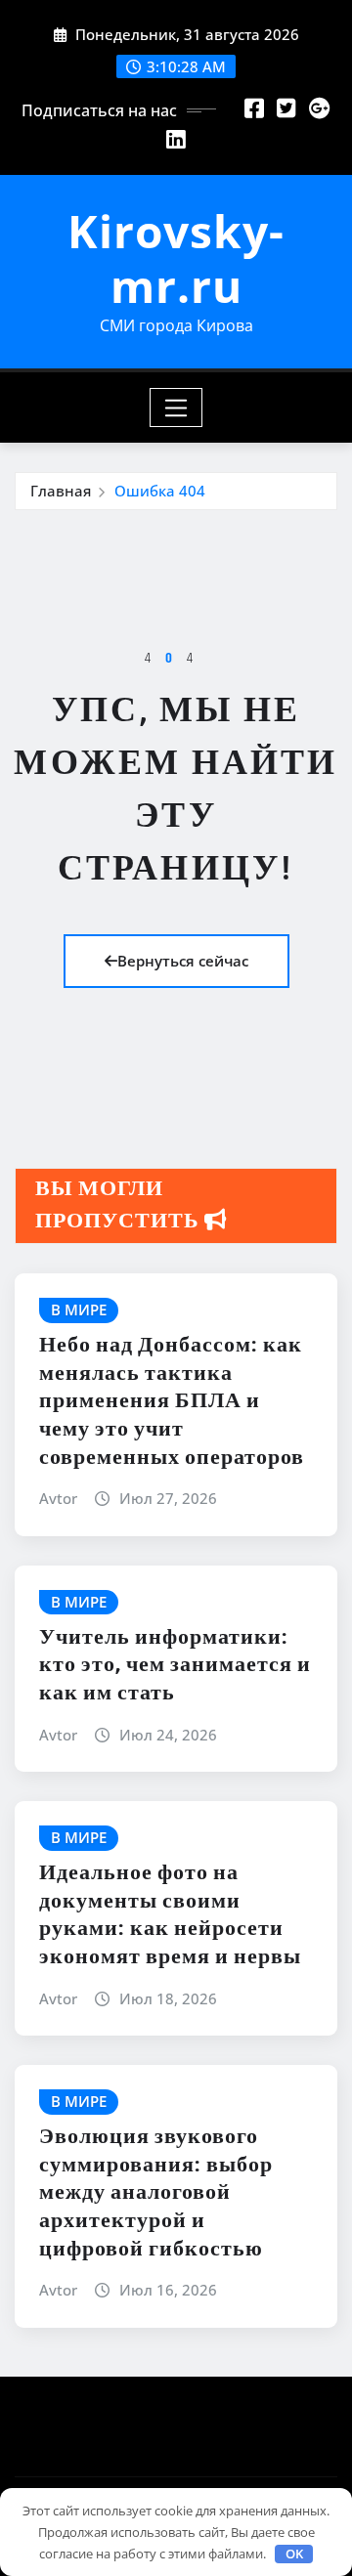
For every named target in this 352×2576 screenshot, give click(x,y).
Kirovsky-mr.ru (176, 258)
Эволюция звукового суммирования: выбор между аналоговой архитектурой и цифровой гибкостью (156, 2193)
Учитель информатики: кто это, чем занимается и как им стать (175, 1666)
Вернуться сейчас (183, 961)
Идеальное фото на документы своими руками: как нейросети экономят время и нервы (170, 1915)
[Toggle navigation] (176, 408)
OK (294, 2554)
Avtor (58, 1498)
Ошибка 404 (160, 491)
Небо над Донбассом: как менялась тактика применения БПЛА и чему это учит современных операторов (172, 1401)
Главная (61, 491)
